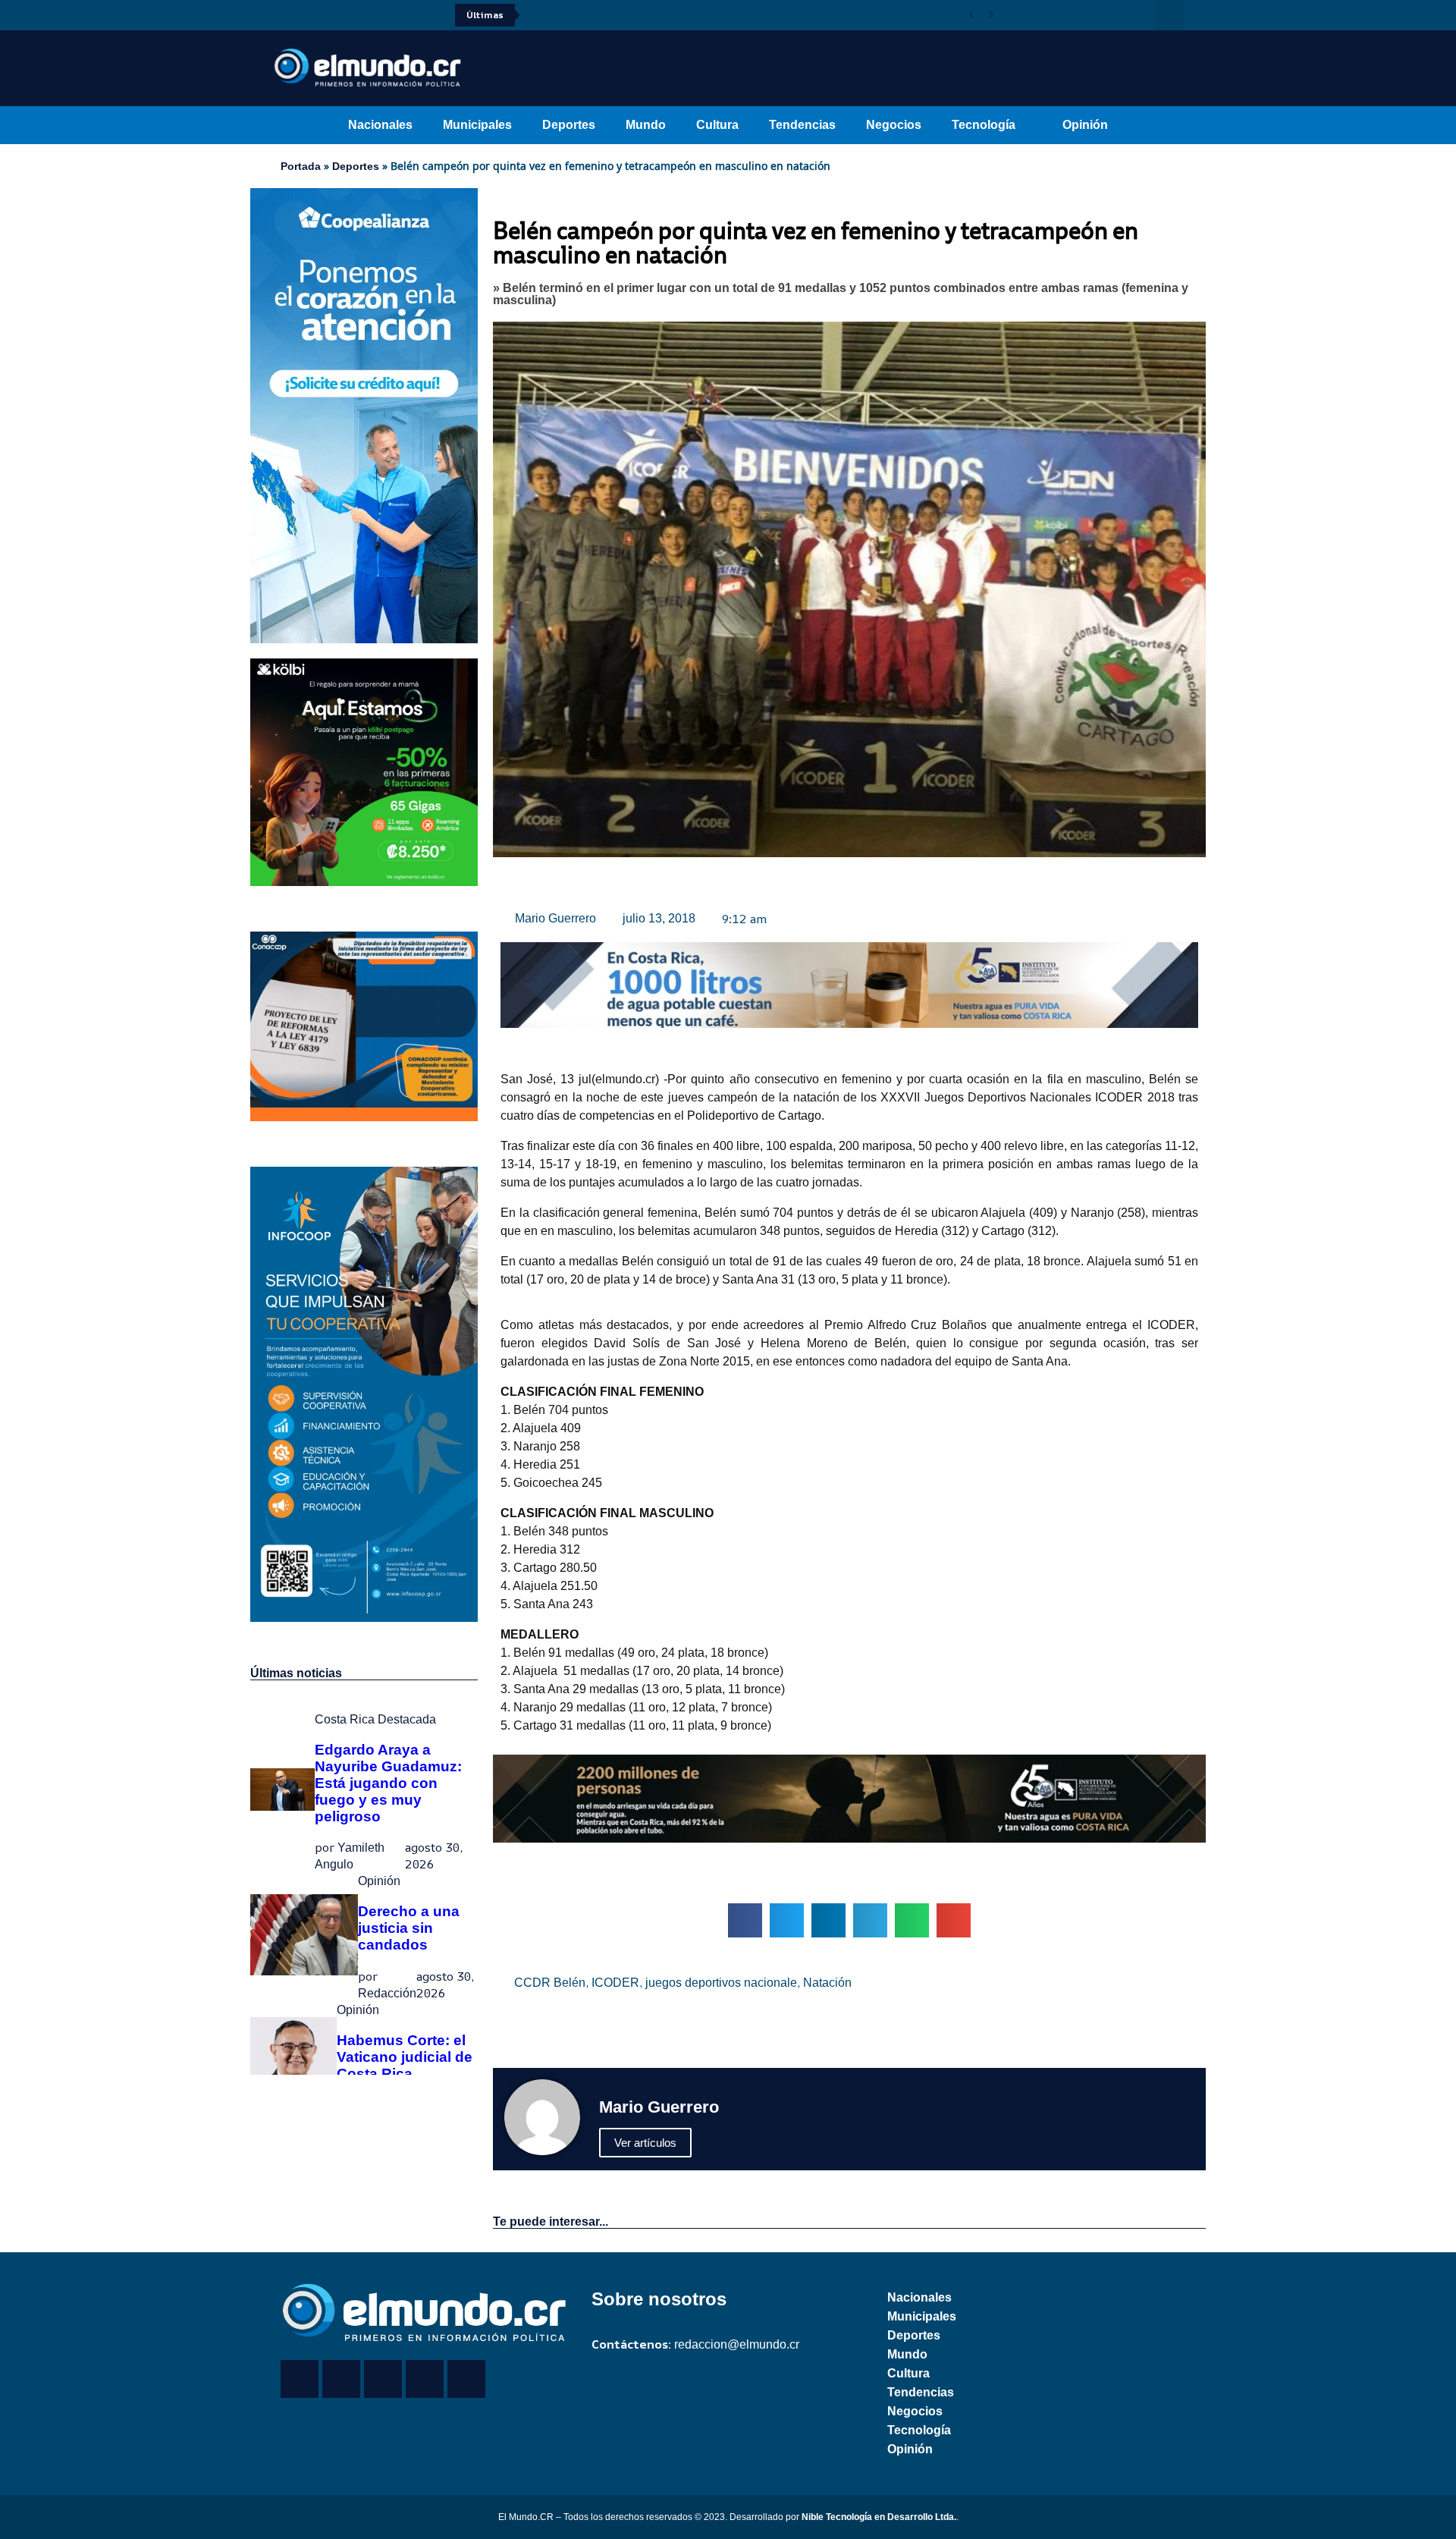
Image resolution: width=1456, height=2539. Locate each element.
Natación (827, 1983)
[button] (1169, 15)
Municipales (477, 125)
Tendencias (802, 125)
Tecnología (984, 125)
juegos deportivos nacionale (721, 1983)
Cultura (717, 125)
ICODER (615, 1983)
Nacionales (380, 125)
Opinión (1085, 125)
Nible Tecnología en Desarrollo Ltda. (879, 2517)
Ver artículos (645, 2143)
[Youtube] (326, 15)
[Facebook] (284, 15)
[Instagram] (347, 15)
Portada (301, 166)
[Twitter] (305, 15)
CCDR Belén (550, 1983)
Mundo (646, 125)
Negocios (894, 125)
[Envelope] (466, 2379)
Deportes (569, 125)
